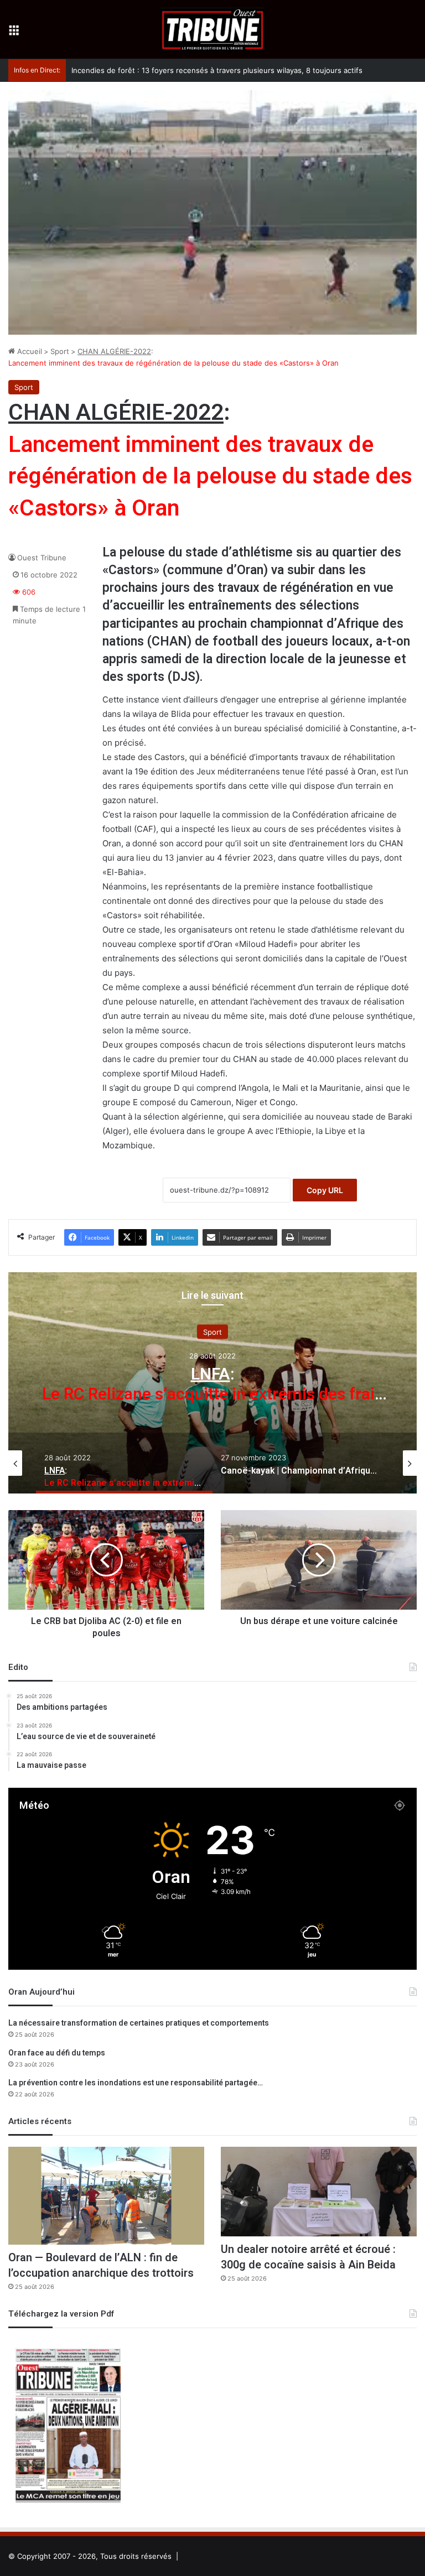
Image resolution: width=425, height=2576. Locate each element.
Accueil (28, 351)
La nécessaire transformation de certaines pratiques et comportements (139, 2023)
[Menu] (14, 33)
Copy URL (325, 1190)
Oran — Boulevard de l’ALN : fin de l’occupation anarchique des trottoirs (101, 2265)
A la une (213, 1332)
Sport (60, 351)
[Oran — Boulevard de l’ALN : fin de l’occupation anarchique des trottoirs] (106, 2196)
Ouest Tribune (42, 558)
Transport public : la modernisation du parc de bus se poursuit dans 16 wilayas (206, 70)
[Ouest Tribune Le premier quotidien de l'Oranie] (212, 29)
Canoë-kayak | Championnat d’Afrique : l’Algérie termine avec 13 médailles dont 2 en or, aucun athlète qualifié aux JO (213, 1394)
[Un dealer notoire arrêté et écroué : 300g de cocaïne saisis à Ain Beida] (319, 2192)
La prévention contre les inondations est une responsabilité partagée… (136, 2083)
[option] (212, 1383)
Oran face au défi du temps (57, 2053)
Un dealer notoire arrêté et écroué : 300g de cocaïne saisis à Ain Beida (308, 2257)
